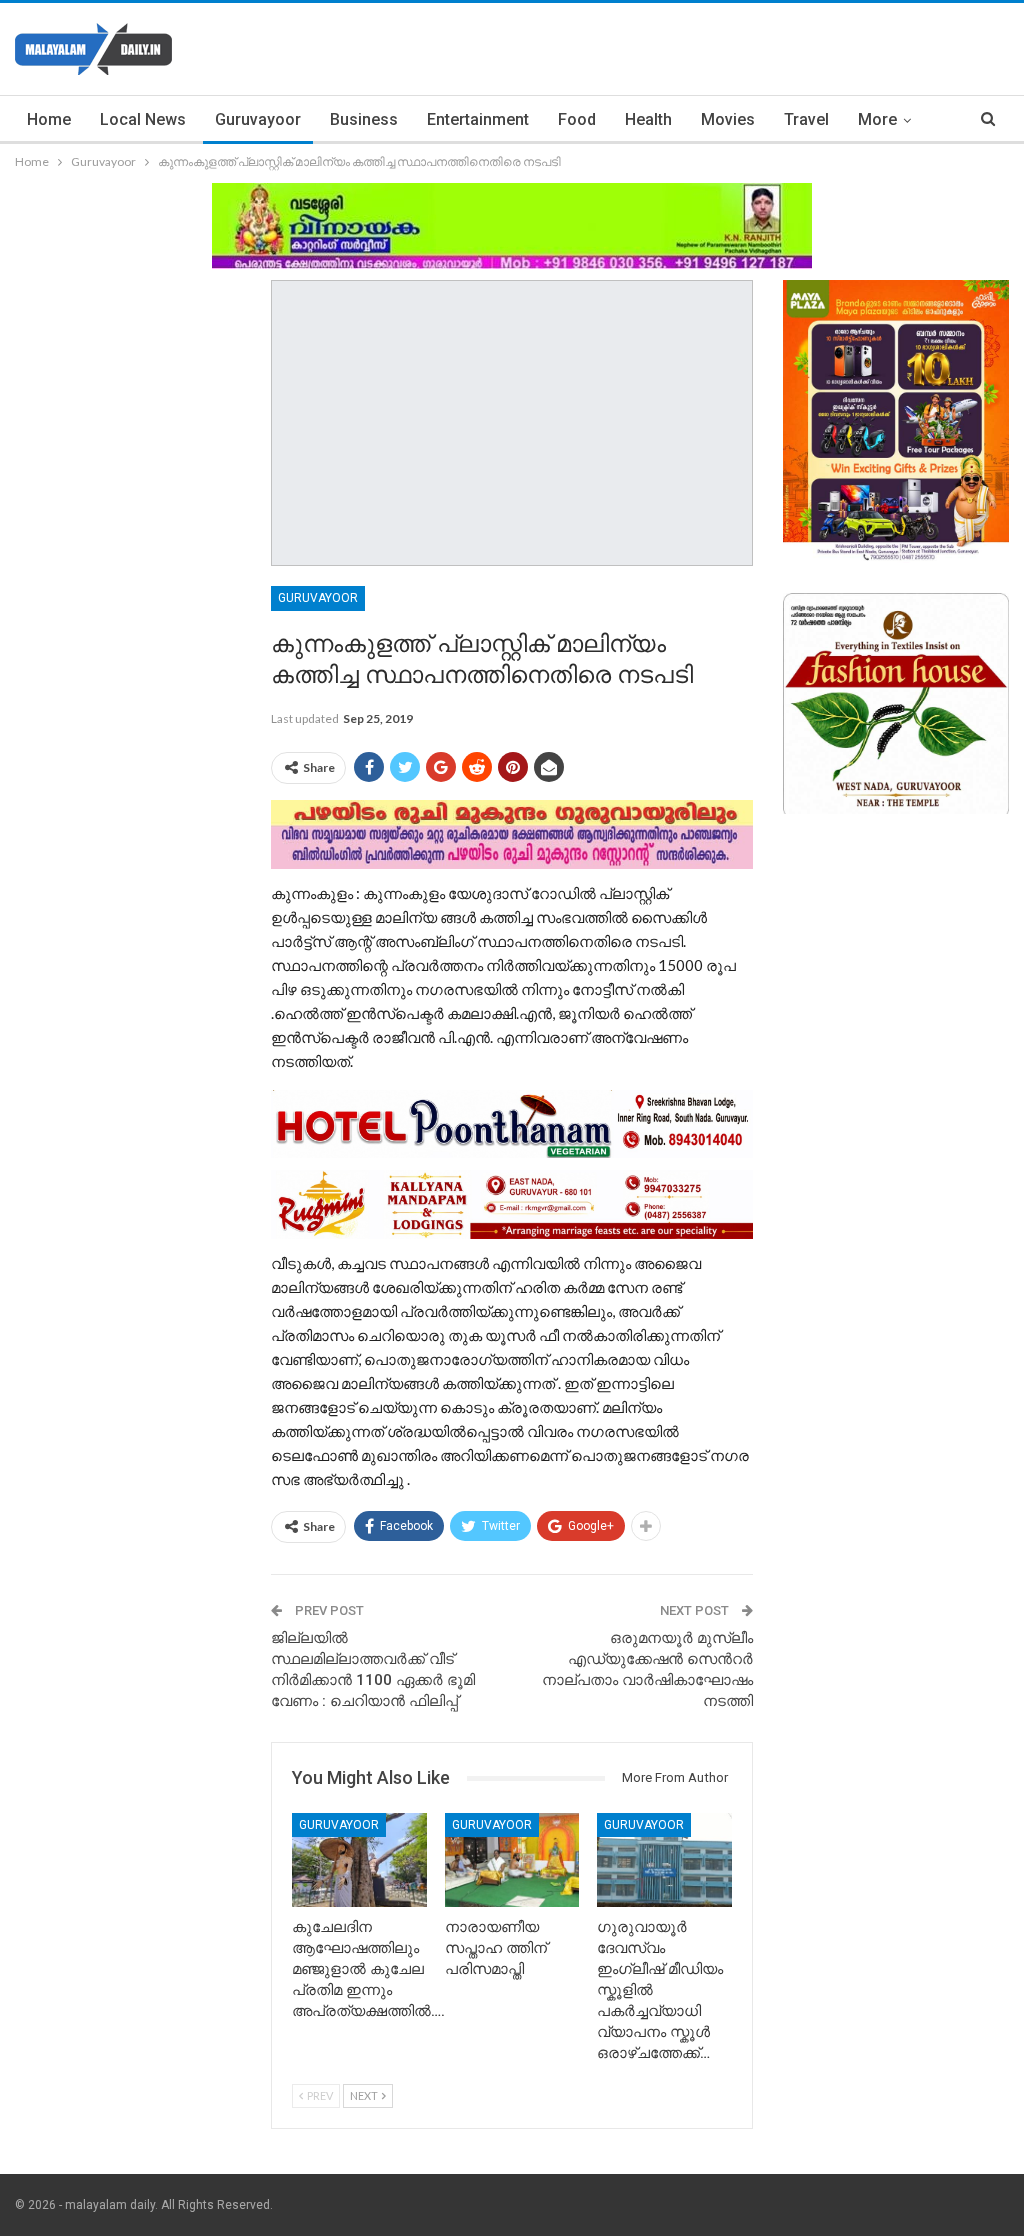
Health (648, 119)
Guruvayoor (258, 119)
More (877, 119)
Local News (143, 119)
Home (49, 119)
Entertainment (478, 119)
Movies (728, 119)
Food (577, 119)
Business (364, 119)
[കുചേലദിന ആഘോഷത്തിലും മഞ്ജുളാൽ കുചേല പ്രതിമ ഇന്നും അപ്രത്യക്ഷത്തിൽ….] (359, 1860)
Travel (806, 119)
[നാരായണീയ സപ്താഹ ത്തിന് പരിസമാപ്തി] (512, 1860)
